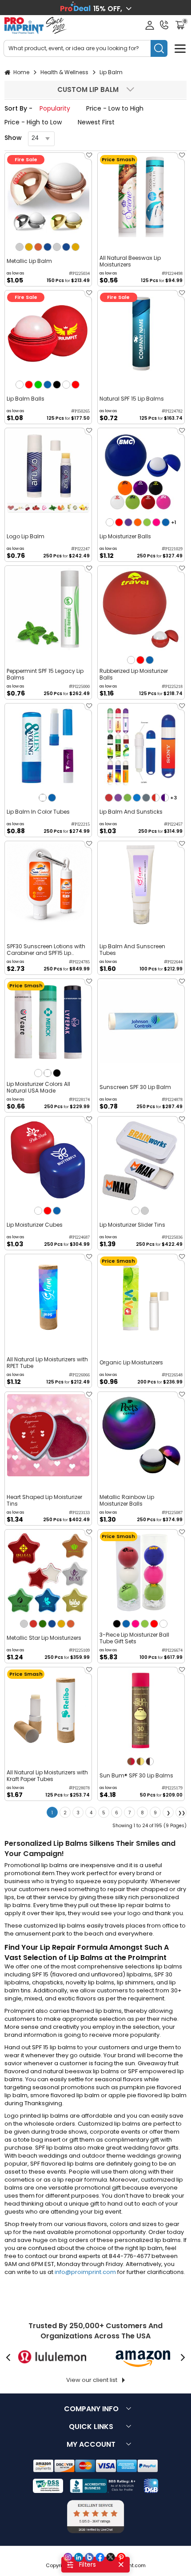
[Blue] (48, 385)
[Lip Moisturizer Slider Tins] (141, 1160)
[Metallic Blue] (48, 247)
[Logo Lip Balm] (48, 471)
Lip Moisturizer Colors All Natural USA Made (38, 1087)
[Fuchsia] (156, 522)
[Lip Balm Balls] (48, 334)
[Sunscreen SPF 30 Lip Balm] (141, 1022)
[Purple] (128, 522)
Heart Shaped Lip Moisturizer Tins (44, 1500)
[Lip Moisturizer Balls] (141, 471)
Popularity (55, 108)
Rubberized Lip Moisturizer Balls (134, 674)
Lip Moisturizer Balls (125, 536)
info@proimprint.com (85, 2272)
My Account (91, 2444)
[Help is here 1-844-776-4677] (164, 25)
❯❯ (182, 1813)
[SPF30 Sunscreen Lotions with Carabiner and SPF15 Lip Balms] (48, 885)
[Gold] (29, 247)
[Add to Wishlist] (88, 158)
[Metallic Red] (33, 1624)
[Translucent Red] (109, 798)
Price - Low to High (115, 108)
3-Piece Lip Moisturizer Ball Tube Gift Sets (134, 1638)
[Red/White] (155, 798)
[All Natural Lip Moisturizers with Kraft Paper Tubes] (48, 1711)
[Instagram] (68, 2557)
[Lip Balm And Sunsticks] (141, 747)
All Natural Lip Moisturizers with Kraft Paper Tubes (47, 1776)
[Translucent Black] (146, 798)
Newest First (96, 122)
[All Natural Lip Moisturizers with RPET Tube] (48, 1298)
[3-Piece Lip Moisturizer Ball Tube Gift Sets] (141, 1573)
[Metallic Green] (43, 1624)
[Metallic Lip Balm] (48, 196)
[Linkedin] (79, 2557)
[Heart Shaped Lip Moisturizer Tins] (48, 1435)
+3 (173, 798)
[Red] (29, 385)
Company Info (91, 2409)
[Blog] (89, 2557)
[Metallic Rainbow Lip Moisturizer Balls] (141, 1435)
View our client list (92, 2380)
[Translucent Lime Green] (127, 798)
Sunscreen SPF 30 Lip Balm (135, 1087)
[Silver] (20, 247)
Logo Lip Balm (26, 536)
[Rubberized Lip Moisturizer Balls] (141, 609)
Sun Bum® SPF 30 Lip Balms (136, 1775)
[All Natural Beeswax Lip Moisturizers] (141, 196)
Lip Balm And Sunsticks (131, 812)
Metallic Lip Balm (29, 261)
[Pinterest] (121, 2557)
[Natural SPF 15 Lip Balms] (141, 334)
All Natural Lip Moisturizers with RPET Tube (47, 1363)
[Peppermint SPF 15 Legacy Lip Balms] (48, 609)
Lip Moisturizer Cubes (35, 1225)
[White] (20, 385)
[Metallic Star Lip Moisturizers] (48, 1573)
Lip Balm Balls (26, 399)
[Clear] (43, 798)
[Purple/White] (165, 798)
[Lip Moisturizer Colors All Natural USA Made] (48, 1022)
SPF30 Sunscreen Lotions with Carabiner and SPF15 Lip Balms (46, 950)
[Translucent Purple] (118, 798)
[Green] (38, 385)
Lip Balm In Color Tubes (38, 812)
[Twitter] (111, 2557)
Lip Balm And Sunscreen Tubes (132, 950)
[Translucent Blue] (137, 798)
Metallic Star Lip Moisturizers (44, 1638)
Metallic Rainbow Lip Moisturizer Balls (127, 1500)
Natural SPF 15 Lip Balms (132, 399)
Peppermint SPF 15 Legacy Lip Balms (45, 674)
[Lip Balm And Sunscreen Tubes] (141, 885)
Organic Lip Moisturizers (131, 1362)
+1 (174, 522)
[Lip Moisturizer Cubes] (48, 1160)
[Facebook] (100, 2557)
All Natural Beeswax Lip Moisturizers (130, 261)
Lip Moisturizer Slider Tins (132, 1225)
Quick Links (91, 2427)
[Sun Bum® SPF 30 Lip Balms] (141, 1711)
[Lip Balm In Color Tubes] (48, 747)
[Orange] (138, 522)
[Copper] (38, 247)
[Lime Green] (147, 522)
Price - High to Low (33, 122)
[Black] (57, 385)
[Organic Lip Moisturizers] (141, 1298)
